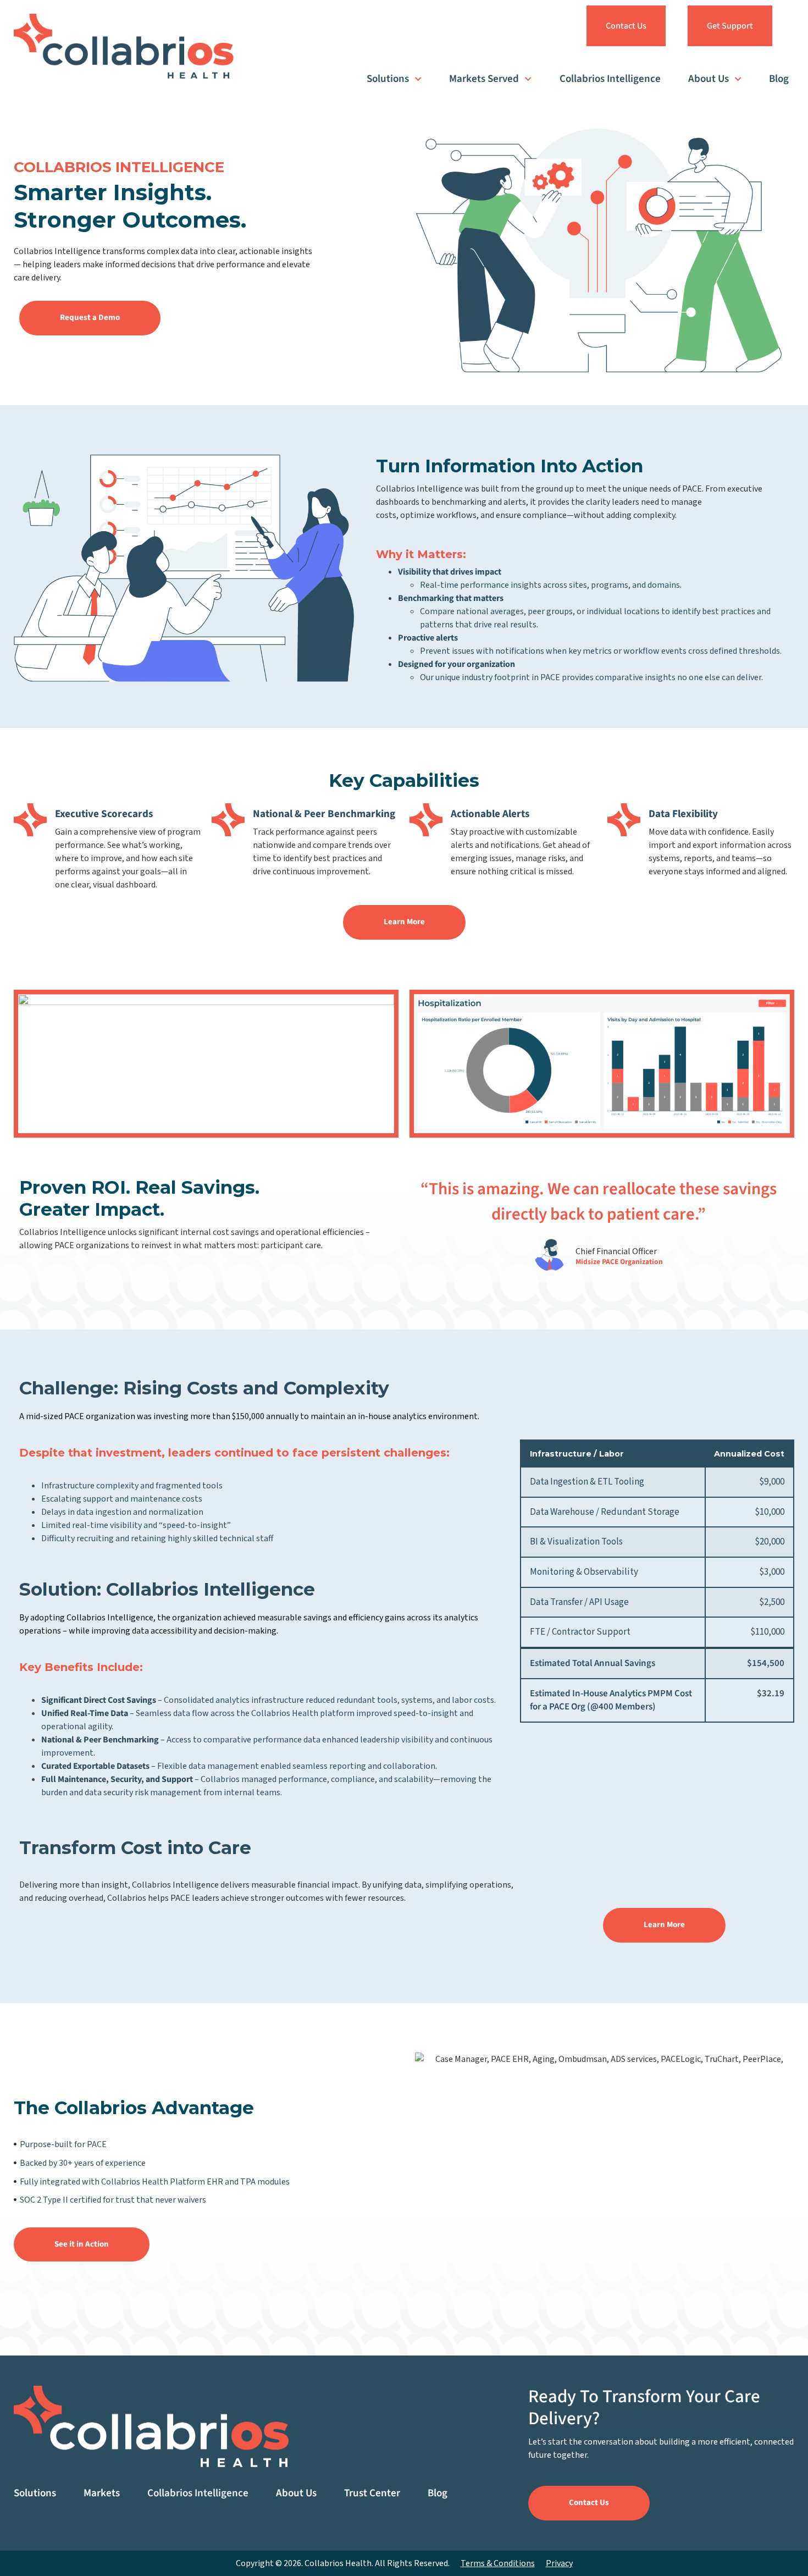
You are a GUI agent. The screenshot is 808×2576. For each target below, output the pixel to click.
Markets (102, 2493)
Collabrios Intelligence (610, 79)
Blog (779, 79)
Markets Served (484, 79)
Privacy (559, 2563)
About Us (709, 79)
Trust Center (372, 2493)
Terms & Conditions (498, 2563)
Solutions (388, 79)
